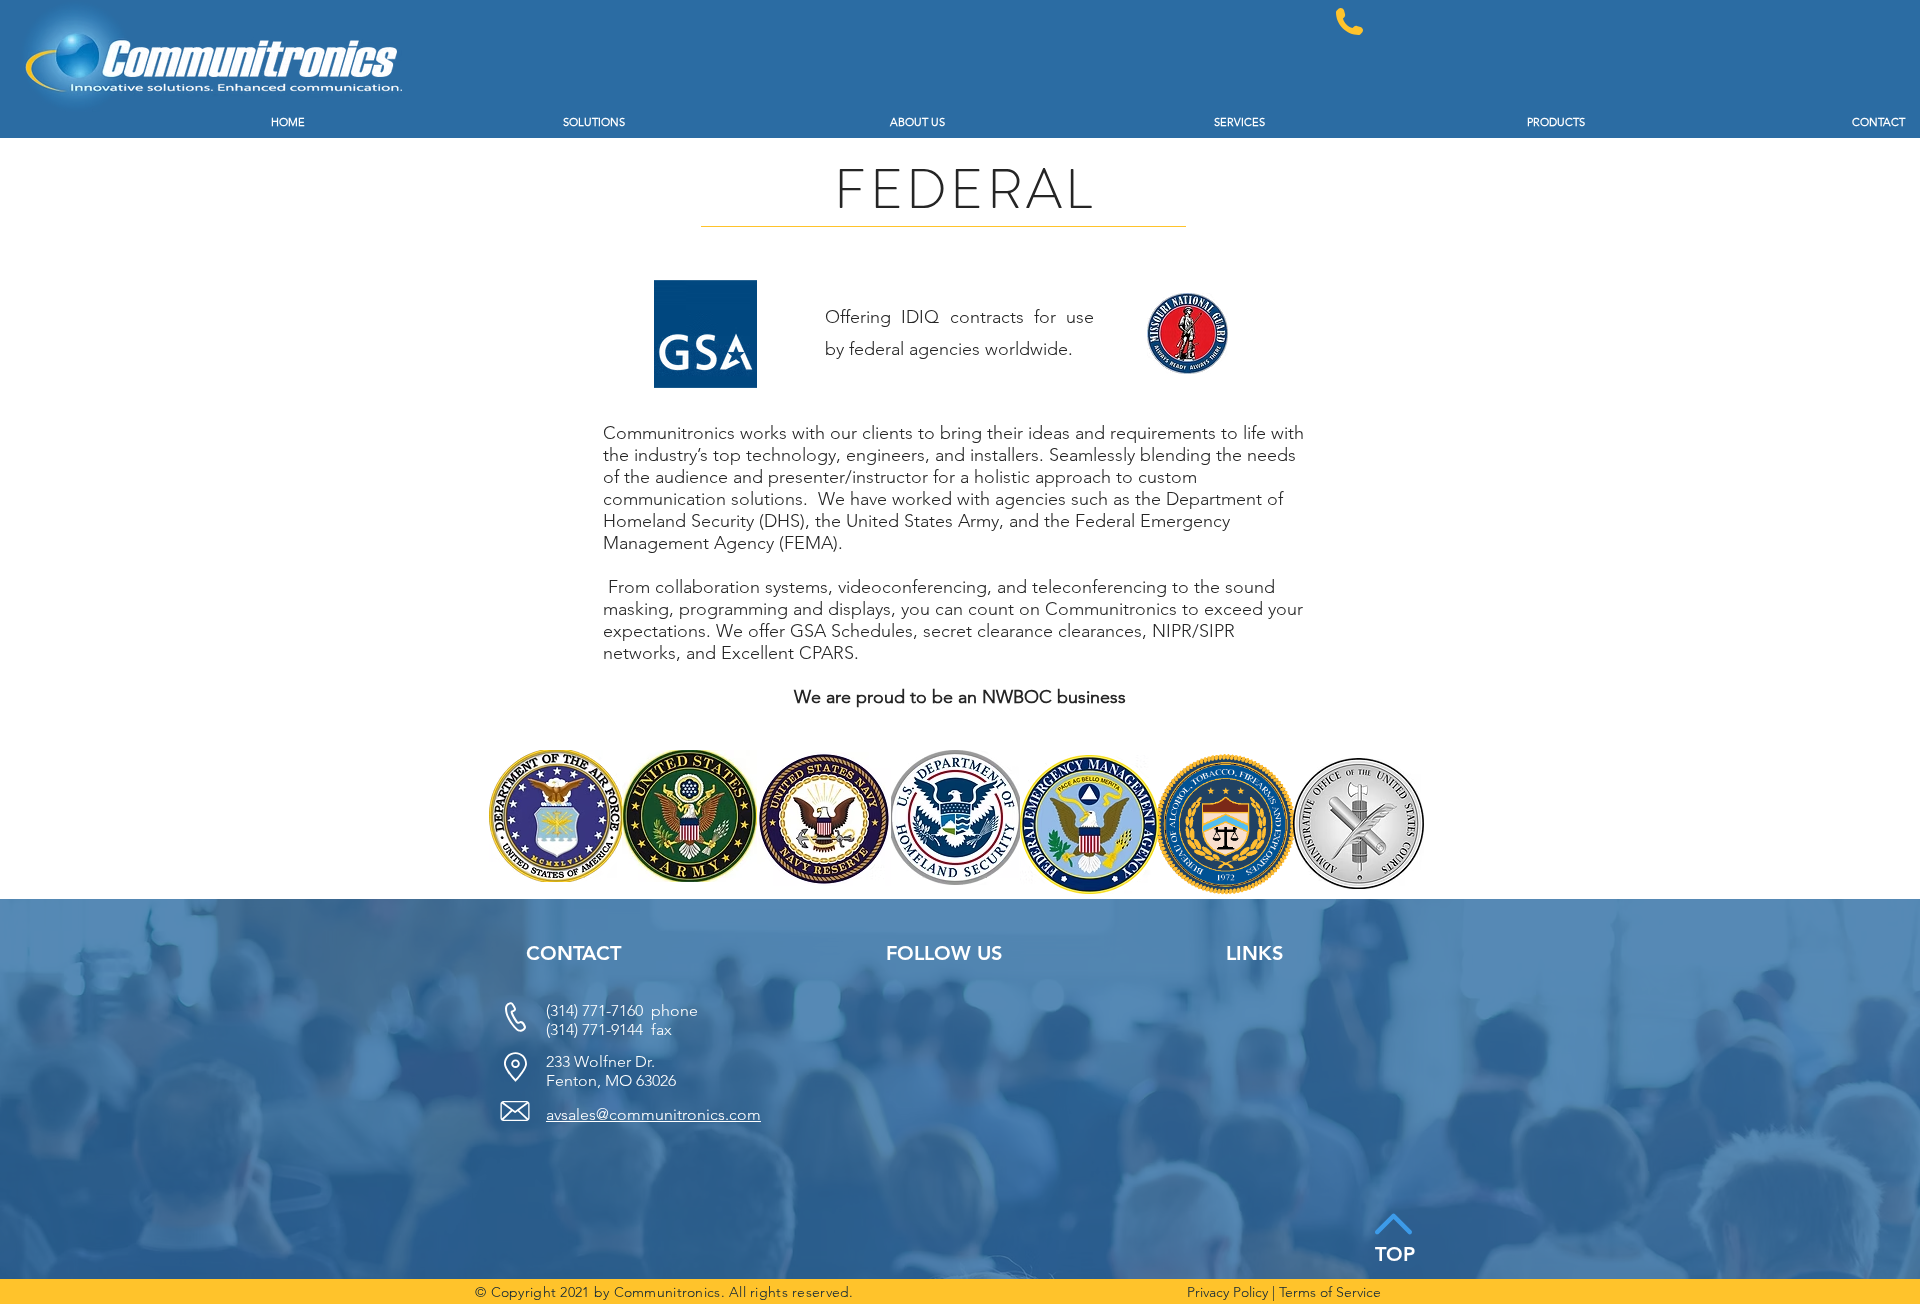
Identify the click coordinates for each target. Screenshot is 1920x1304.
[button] (480, 122)
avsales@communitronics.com (653, 1114)
